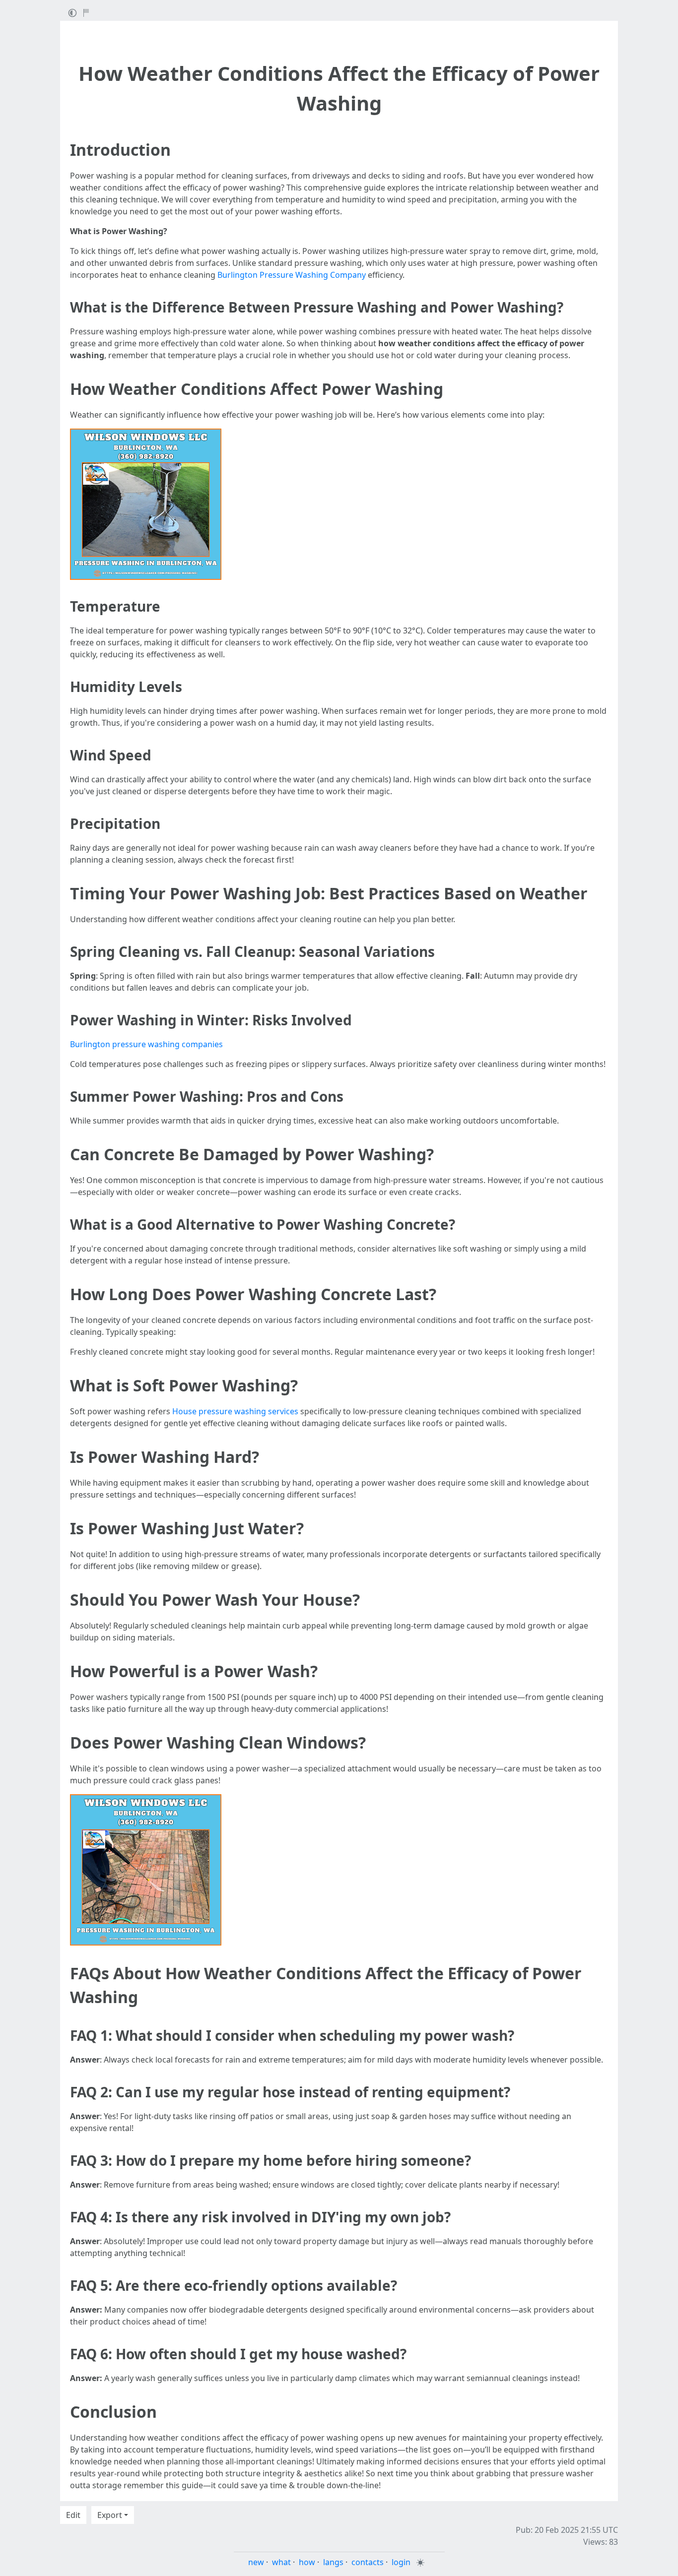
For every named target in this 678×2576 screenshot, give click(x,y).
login (401, 2562)
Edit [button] (73, 2515)
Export (110, 2515)
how (307, 2562)
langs (333, 2562)
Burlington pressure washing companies (146, 1044)
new (256, 2562)
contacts (368, 2562)
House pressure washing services (235, 1411)
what (281, 2562)
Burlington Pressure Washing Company (292, 275)
